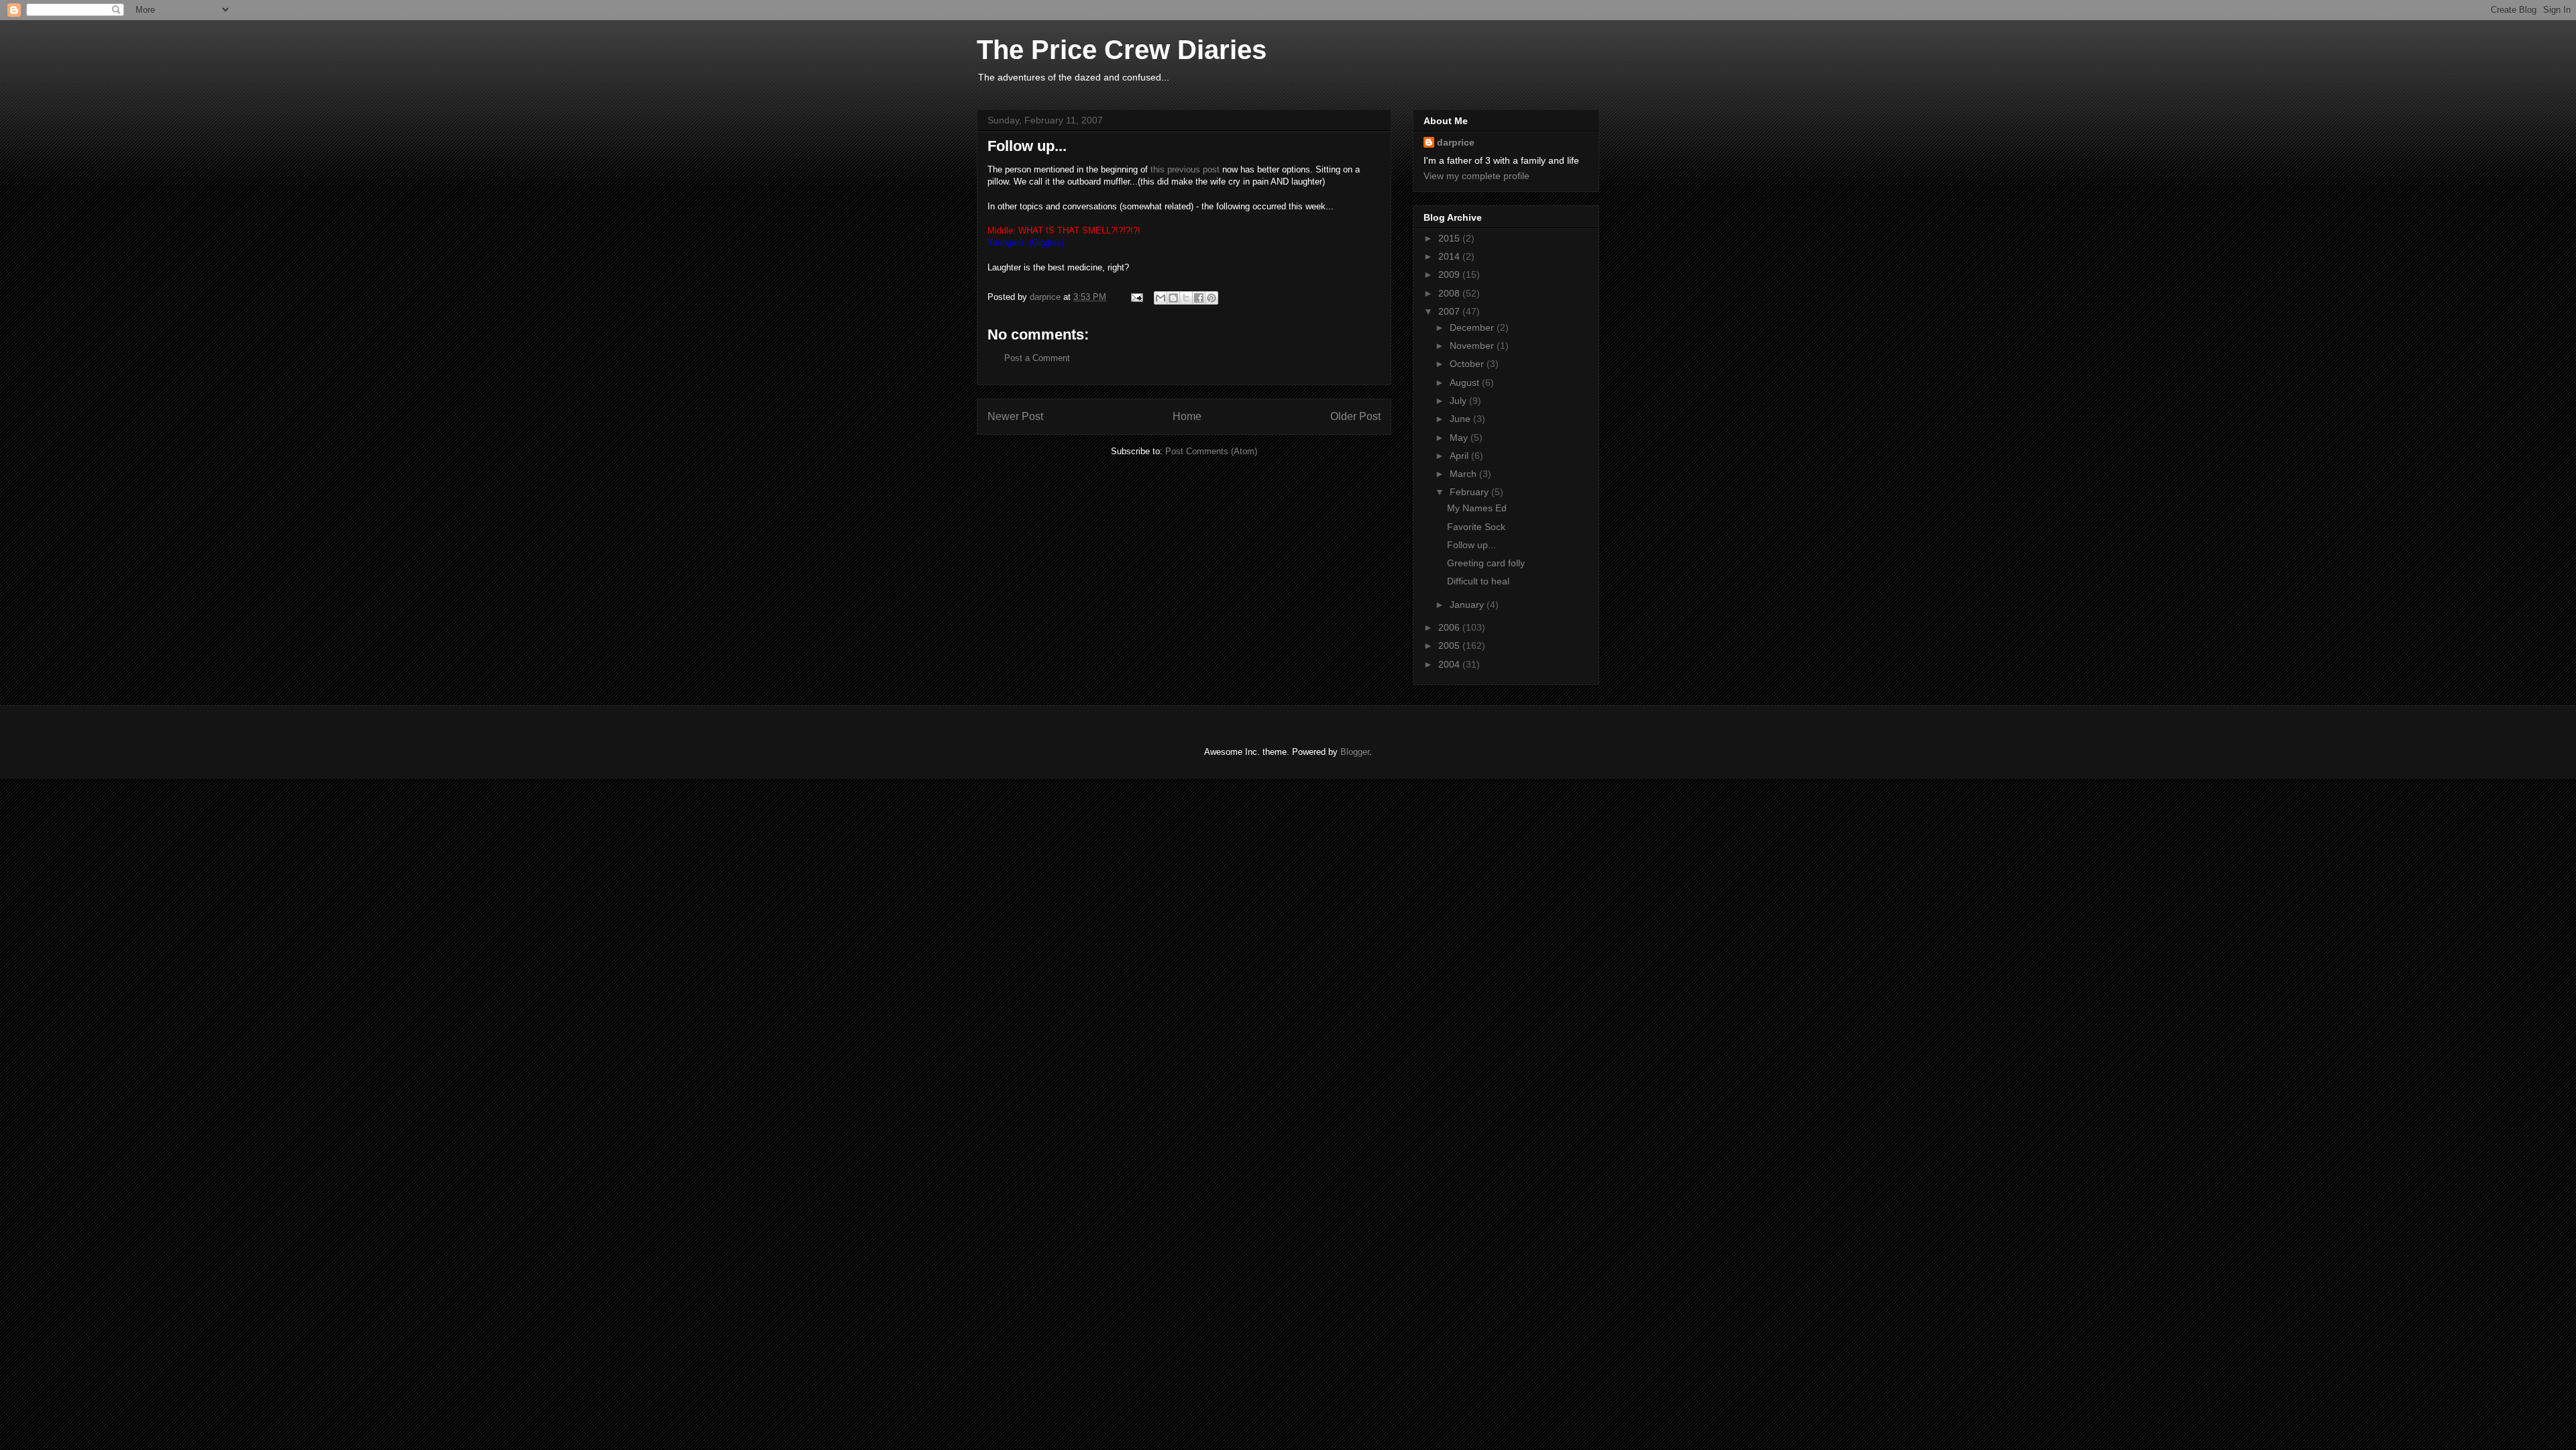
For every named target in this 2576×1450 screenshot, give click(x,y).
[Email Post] (1136, 297)
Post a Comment (1037, 358)
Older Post (1355, 416)
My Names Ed (1477, 508)
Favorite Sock (1476, 527)
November (1473, 346)
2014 (1450, 256)
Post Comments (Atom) (1211, 451)
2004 (1450, 664)
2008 (1450, 293)
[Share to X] (1186, 298)
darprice (1456, 142)
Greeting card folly (1486, 563)
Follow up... (1471, 545)
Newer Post (1015, 416)
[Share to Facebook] (1199, 298)
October (1468, 364)
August (1466, 382)
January (1468, 605)
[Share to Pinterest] (1212, 298)
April (1460, 456)
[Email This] (1161, 298)
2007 (1450, 311)
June (1461, 419)
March (1464, 474)
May (1460, 437)
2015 (1450, 238)
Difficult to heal (1478, 581)
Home (1187, 416)
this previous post (1185, 169)
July (1459, 401)
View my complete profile (1477, 176)
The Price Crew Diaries (1122, 50)
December (1473, 327)
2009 (1450, 274)
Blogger (1355, 752)
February (1470, 492)
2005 (1450, 645)
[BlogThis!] (1173, 298)
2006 (1450, 627)
